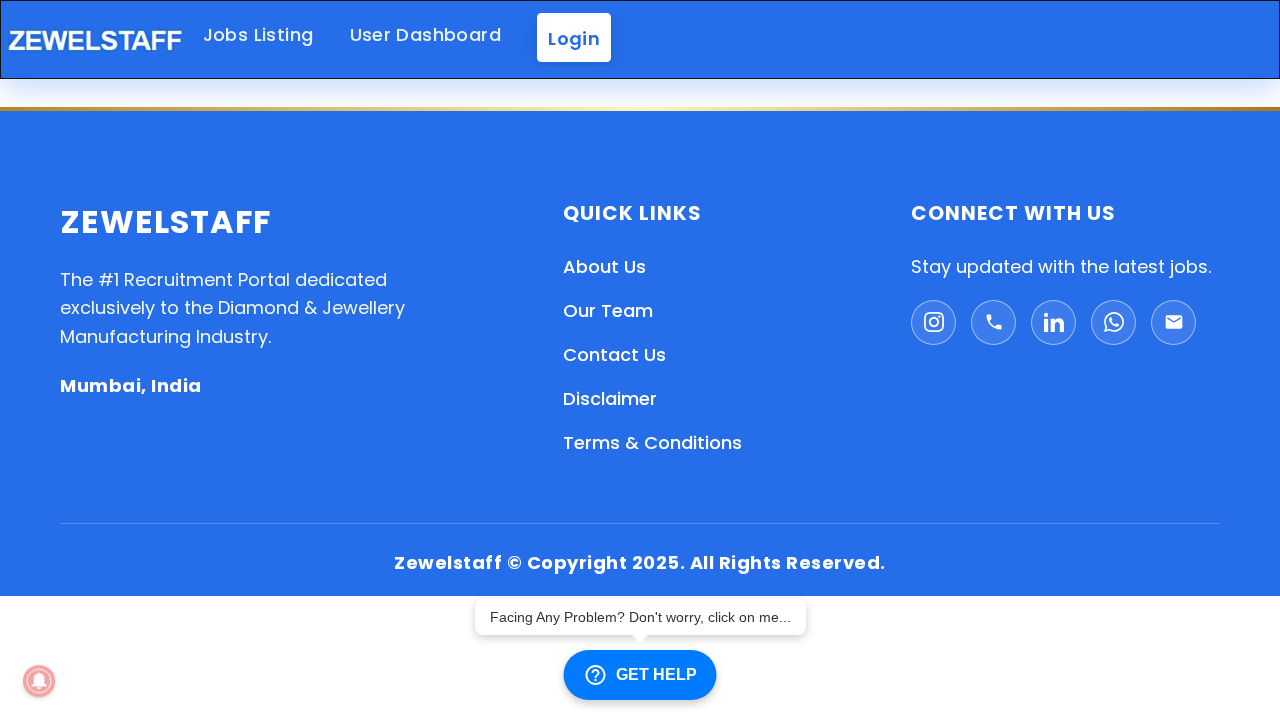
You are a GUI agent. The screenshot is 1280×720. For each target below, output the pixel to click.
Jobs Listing (258, 34)
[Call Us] (993, 322)
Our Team (608, 310)
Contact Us (614, 354)
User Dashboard (426, 34)
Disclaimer (610, 398)
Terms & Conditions (652, 442)
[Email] (1173, 322)
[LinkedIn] (1053, 322)
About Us (604, 266)
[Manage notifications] (39, 681)
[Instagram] (933, 322)
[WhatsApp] (1113, 322)
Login (574, 37)
